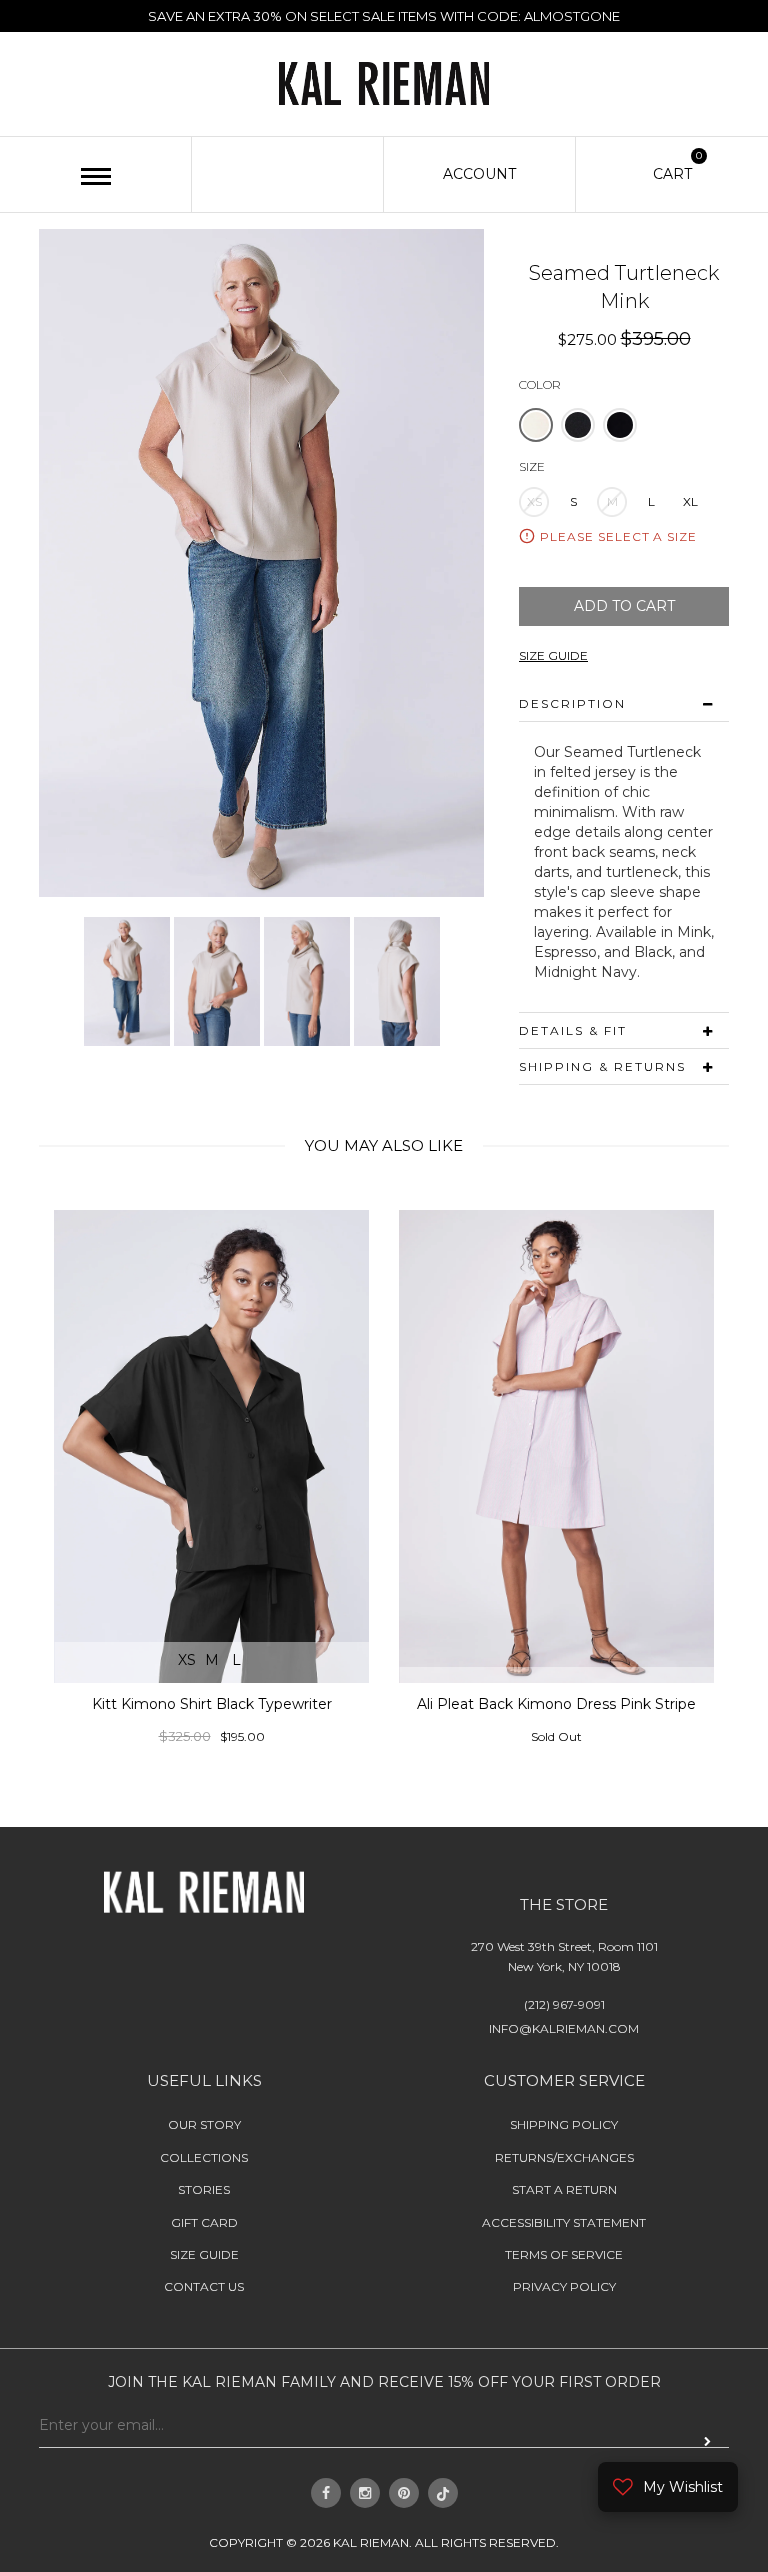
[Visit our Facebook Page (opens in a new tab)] (326, 2493)
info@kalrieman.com (564, 2028)
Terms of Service (564, 2254)
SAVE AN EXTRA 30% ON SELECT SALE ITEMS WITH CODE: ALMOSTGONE (384, 16)
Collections (204, 2157)
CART (672, 173)
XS (534, 500)
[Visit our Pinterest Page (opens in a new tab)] (404, 2493)
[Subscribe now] (707, 2441)
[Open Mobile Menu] (95, 176)
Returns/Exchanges (564, 2157)
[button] (536, 424)
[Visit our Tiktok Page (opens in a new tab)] (443, 2493)
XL (690, 500)
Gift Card (204, 2222)
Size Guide (204, 2254)
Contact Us (204, 2286)
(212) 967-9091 (564, 2004)
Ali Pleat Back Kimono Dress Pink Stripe (556, 1704)
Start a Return (564, 2189)
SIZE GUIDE (553, 655)
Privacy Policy (564, 2286)
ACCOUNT (479, 174)
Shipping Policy (564, 2124)
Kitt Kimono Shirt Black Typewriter (212, 1704)
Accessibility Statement (564, 2222)
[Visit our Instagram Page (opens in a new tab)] (365, 2493)
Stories (204, 2189)
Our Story (204, 2124)
